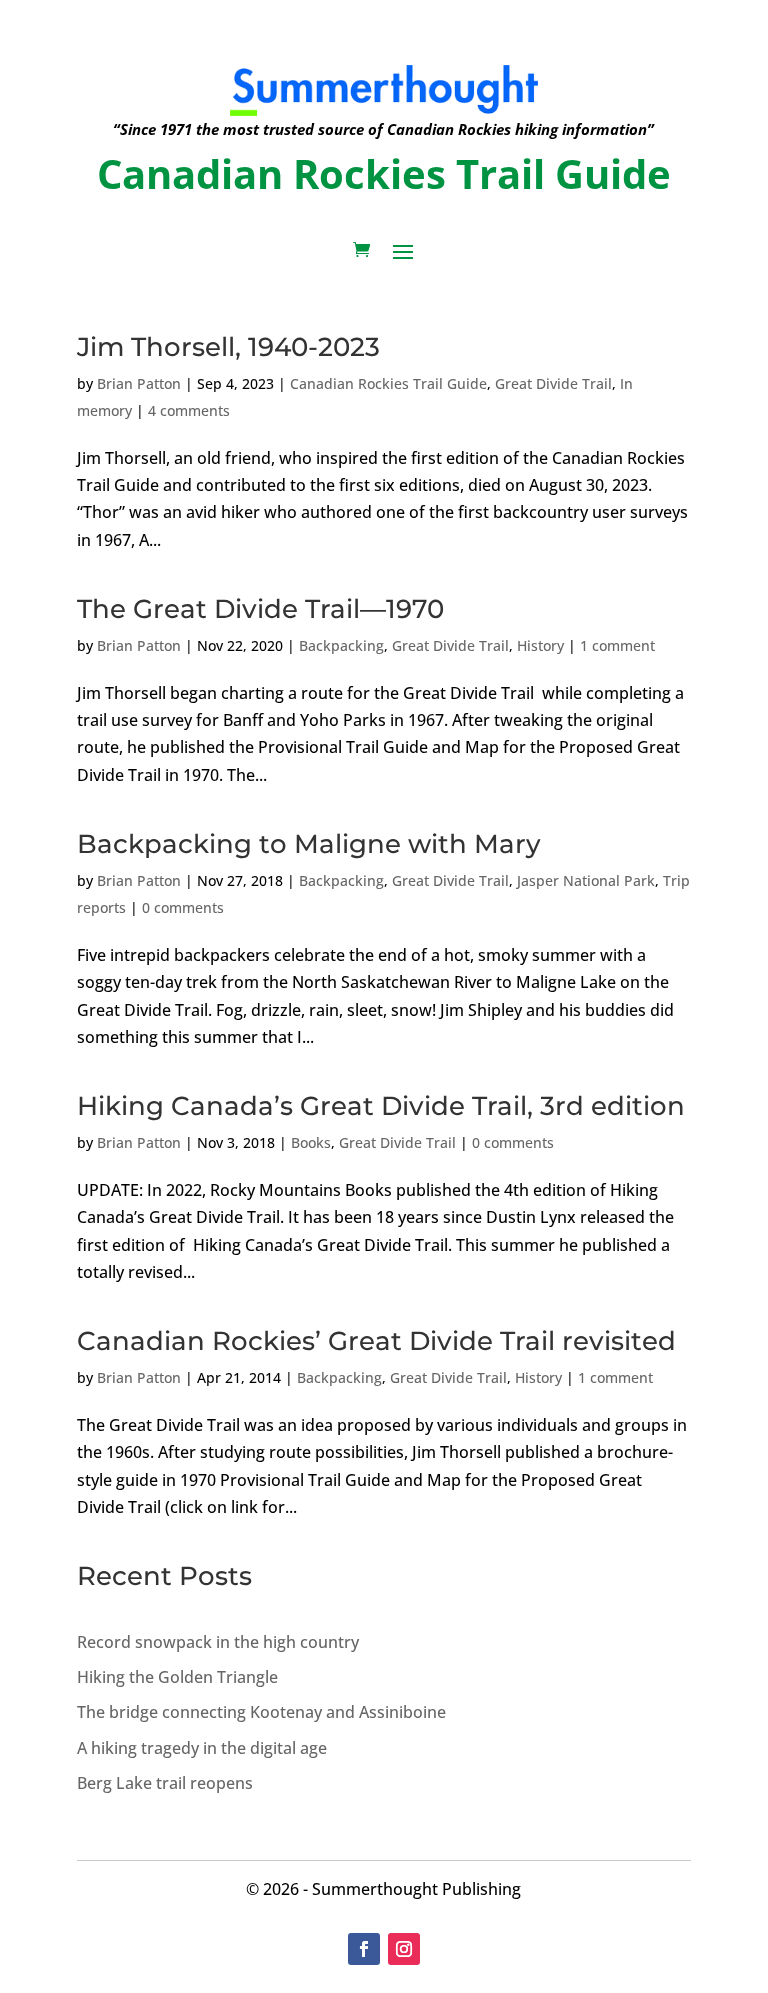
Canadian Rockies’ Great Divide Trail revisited (376, 1341)
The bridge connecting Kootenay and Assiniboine (261, 1712)
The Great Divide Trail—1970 (260, 609)
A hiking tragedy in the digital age (202, 1748)
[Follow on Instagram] (404, 1949)
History (540, 645)
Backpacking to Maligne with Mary (309, 844)
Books (311, 1142)
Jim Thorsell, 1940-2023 (228, 347)
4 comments (189, 410)
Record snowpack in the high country (218, 1642)
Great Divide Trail (553, 383)
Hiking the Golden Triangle (177, 1677)
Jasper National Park (586, 880)
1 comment (617, 645)
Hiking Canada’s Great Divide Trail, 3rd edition (381, 1106)
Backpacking (341, 645)
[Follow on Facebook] (364, 1949)
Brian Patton (139, 383)
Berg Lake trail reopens (165, 1783)
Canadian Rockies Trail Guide (388, 383)
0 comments (183, 907)
